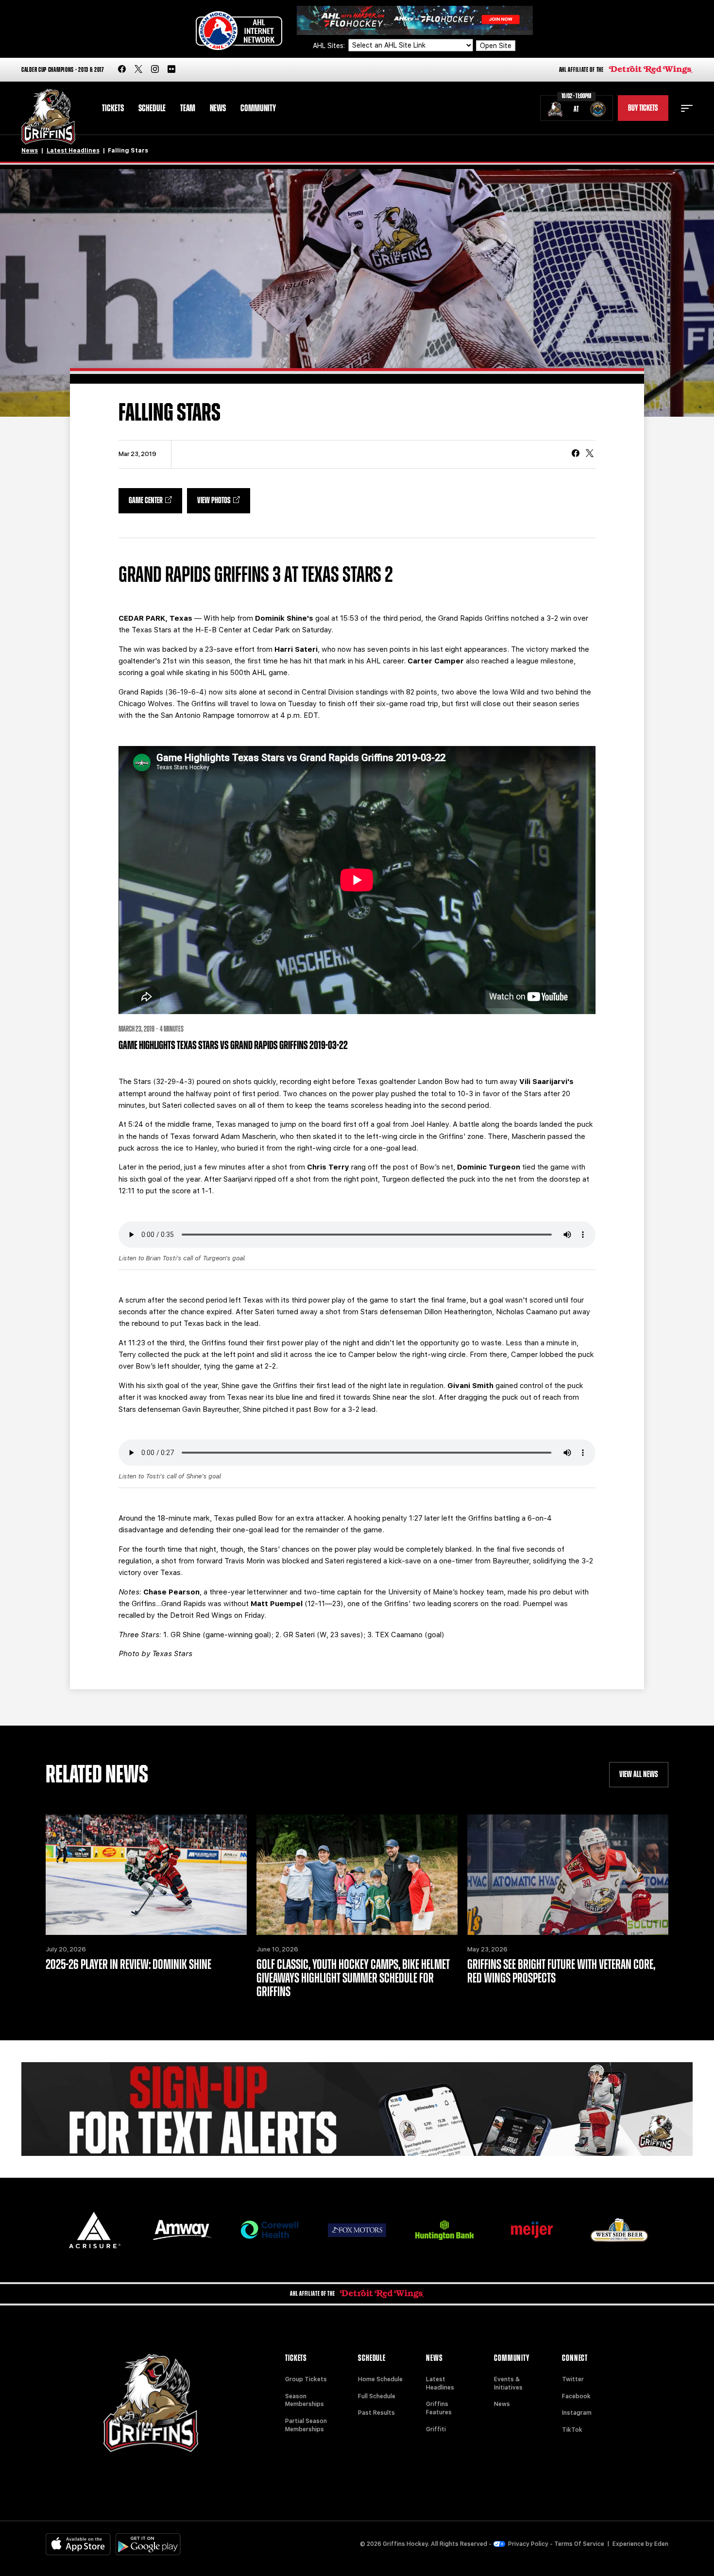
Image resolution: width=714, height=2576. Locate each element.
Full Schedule (377, 2396)
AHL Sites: (330, 46)
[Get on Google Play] (148, 2544)
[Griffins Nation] (357, 2109)
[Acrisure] (95, 2230)
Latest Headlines (73, 151)
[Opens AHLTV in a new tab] (415, 20)
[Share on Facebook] (576, 454)
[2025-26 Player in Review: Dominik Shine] (146, 1875)
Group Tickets (306, 2379)
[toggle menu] (687, 108)
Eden (661, 2544)
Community (258, 108)
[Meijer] (532, 2230)
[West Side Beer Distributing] (619, 2230)
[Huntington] (444, 2230)
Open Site (496, 46)
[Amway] (182, 2230)
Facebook (576, 2396)
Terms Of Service (579, 2544)
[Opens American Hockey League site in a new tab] (239, 31)
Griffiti (436, 2429)
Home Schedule (380, 2379)
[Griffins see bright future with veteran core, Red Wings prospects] (568, 1875)
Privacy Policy (528, 2544)
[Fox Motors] (357, 2230)
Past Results (376, 2413)
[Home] (48, 117)
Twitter (573, 2379)
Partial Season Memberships (306, 2425)
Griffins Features (439, 2408)
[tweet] (590, 454)
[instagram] (155, 70)
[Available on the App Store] (78, 2544)
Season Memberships (305, 2400)
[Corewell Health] (270, 2230)
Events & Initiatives (508, 2383)
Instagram (577, 2413)
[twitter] (138, 70)
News (218, 108)
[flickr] (171, 70)
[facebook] (122, 70)
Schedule (152, 108)
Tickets (113, 108)
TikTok (572, 2430)
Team (188, 108)
